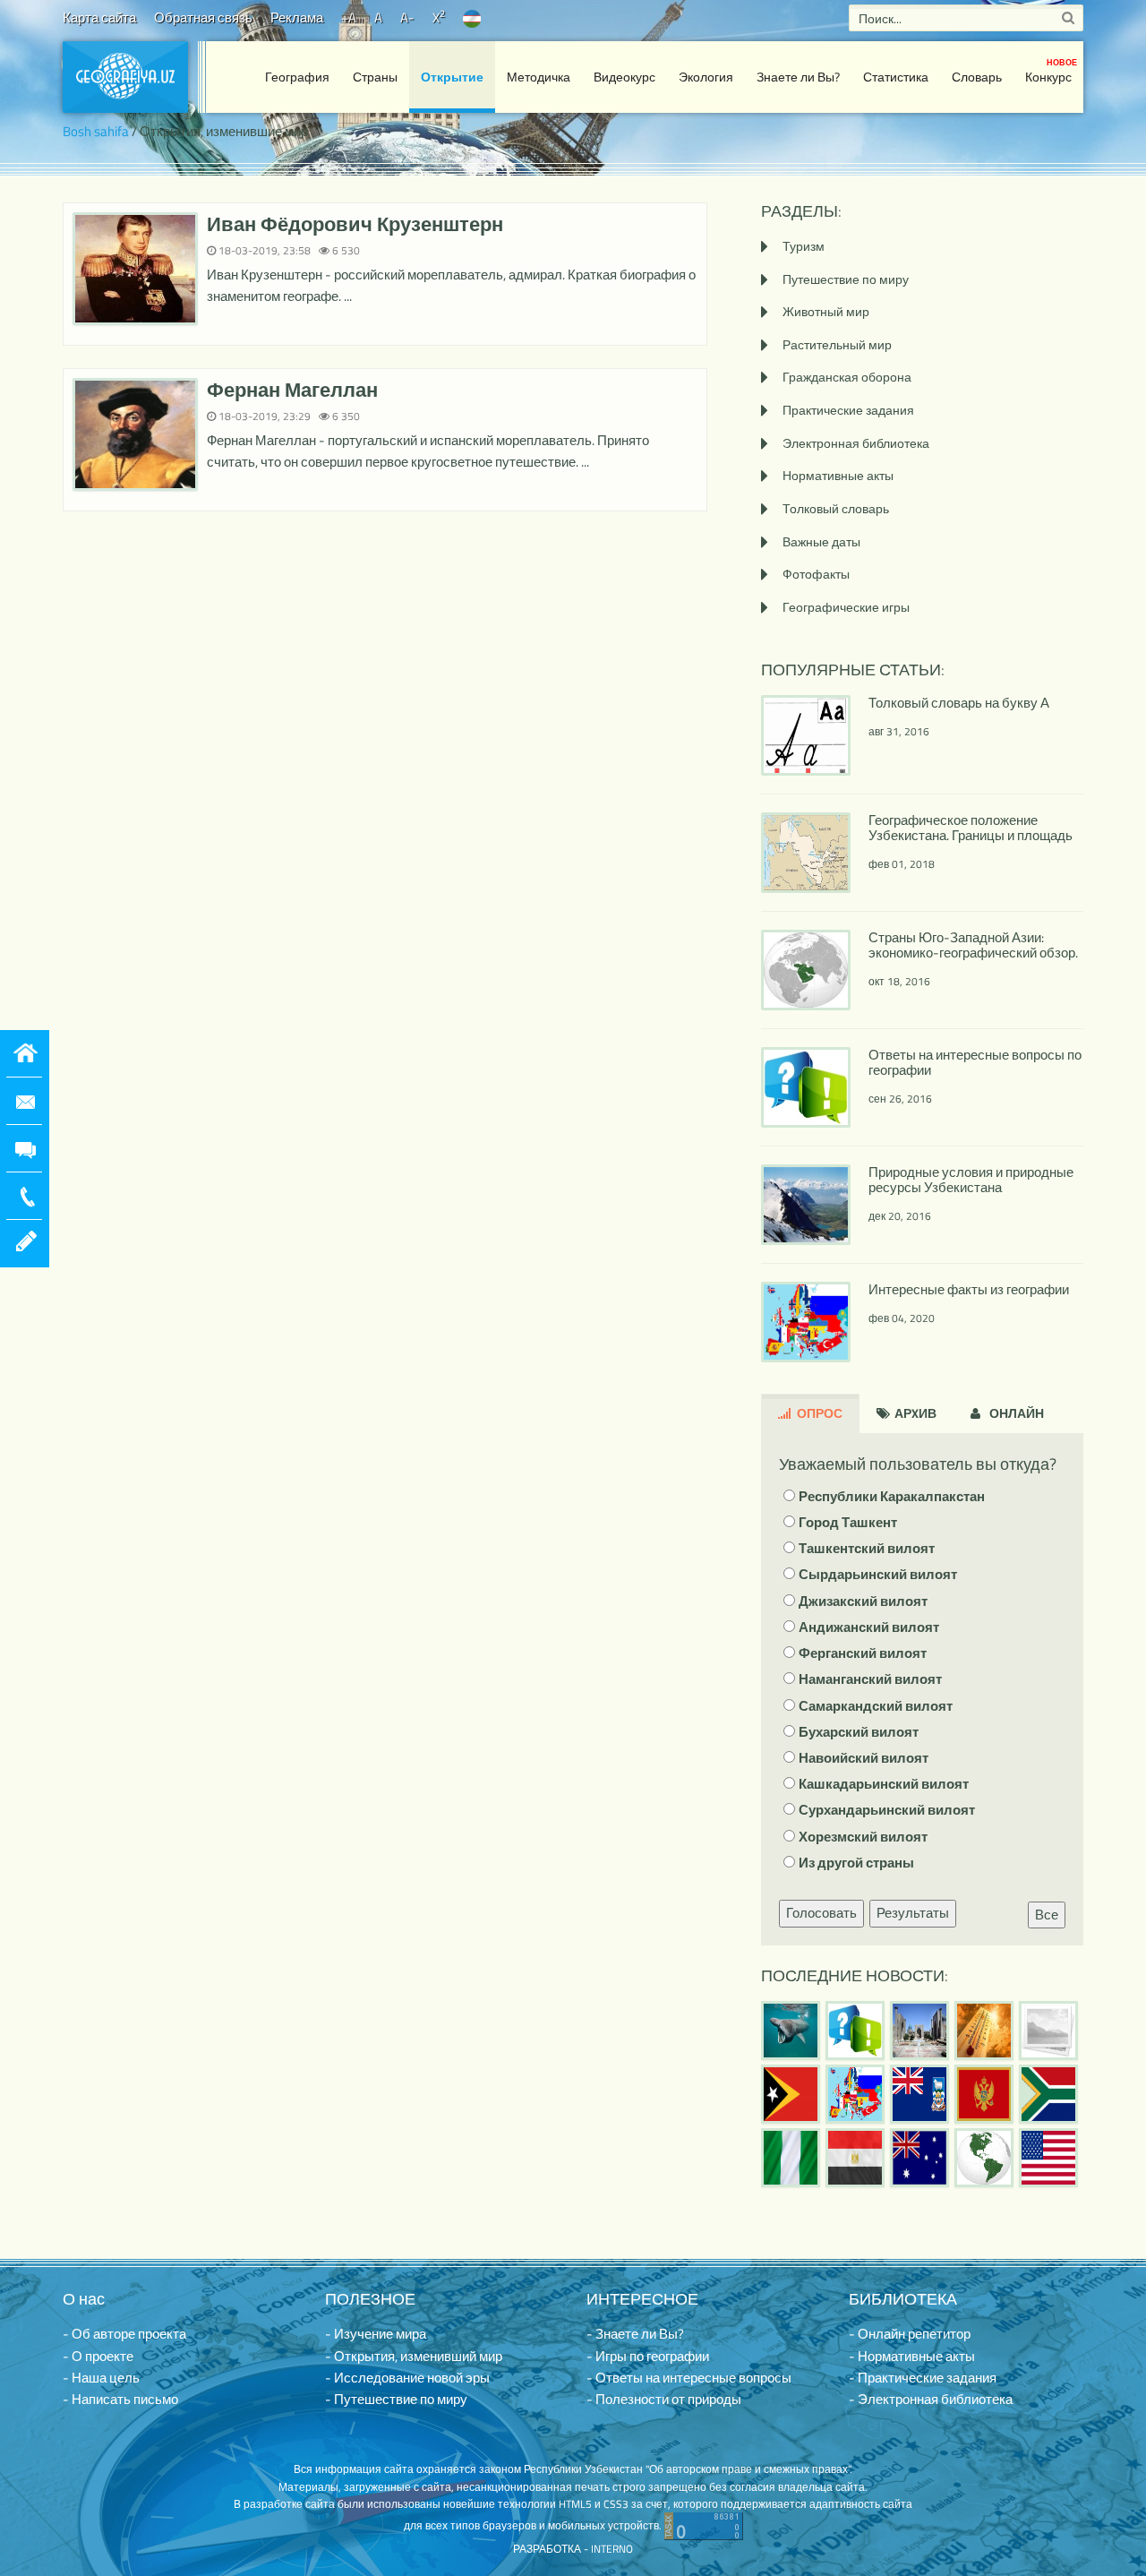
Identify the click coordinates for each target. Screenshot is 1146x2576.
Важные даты (821, 541)
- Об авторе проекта (124, 2334)
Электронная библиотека (856, 443)
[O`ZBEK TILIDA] (472, 17)
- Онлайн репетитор (910, 2334)
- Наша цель (101, 2378)
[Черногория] (984, 2094)
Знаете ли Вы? (798, 77)
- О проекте (98, 2356)
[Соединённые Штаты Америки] (1048, 2158)
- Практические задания (923, 2378)
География (297, 77)
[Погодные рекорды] (984, 2031)
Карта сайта (99, 17)
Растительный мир (837, 344)
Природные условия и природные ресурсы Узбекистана (971, 1180)
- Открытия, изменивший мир (414, 2356)
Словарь (977, 77)
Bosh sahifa (96, 131)
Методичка (539, 77)
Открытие (452, 77)
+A (349, 17)
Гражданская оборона (847, 377)
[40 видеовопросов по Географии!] (855, 2031)
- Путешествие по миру (396, 2399)
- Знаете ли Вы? (635, 2334)
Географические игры (846, 607)
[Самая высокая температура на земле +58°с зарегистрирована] (1048, 2031)
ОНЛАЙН (1015, 1413)
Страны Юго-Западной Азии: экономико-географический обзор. (973, 945)
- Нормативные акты (912, 2356)
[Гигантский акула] (791, 2031)
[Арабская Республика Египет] (855, 2158)
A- (407, 17)
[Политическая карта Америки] (984, 2158)
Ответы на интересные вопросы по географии (975, 1062)
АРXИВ (914, 1413)
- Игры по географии (648, 2356)
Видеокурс (624, 77)
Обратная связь (203, 17)
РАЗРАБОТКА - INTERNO (573, 2549)
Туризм (804, 246)
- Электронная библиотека (931, 2399)
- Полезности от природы (664, 2399)
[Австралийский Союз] (919, 2158)
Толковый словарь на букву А (959, 703)
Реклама (297, 17)
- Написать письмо (120, 2399)
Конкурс (1051, 71)
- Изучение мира (376, 2334)
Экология (706, 77)
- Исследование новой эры (407, 2378)
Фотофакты (816, 574)
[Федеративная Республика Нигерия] (791, 2158)
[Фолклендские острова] (919, 2094)
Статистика (896, 77)
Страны (375, 77)
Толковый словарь (836, 508)
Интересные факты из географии (969, 1289)
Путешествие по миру (846, 279)
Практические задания (848, 410)
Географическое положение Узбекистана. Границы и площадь (971, 828)
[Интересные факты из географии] (855, 2094)
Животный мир (826, 311)
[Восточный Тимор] (791, 2094)
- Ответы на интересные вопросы (689, 2378)
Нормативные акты (838, 475)
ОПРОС (818, 1413)
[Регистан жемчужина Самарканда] (919, 2031)
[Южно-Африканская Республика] (1048, 2094)
